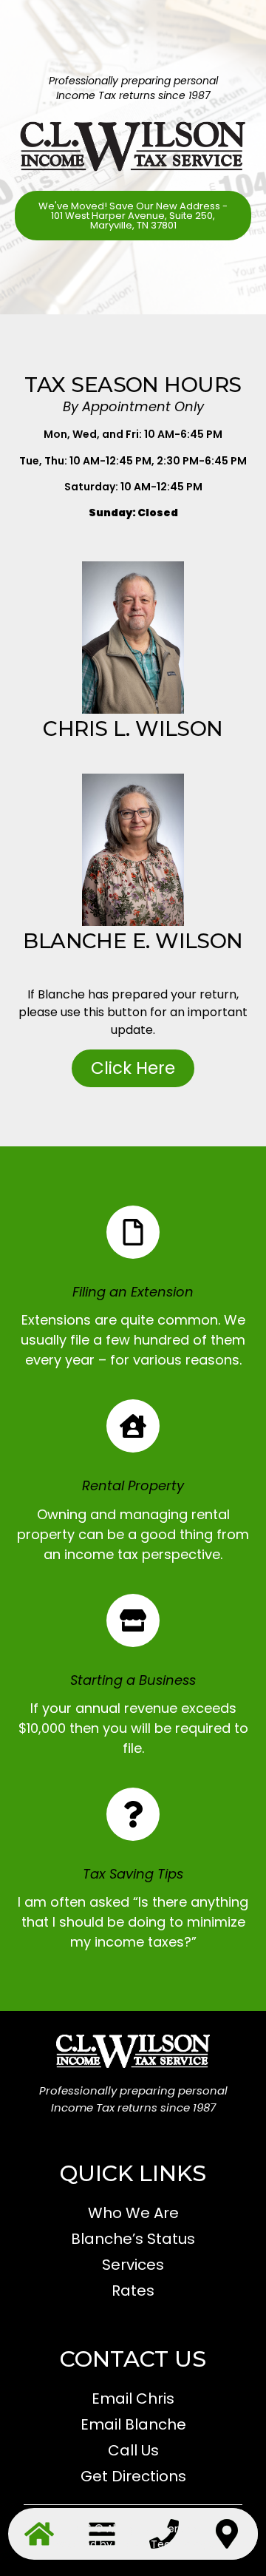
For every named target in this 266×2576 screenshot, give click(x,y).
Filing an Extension (133, 1292)
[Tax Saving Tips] (133, 1814)
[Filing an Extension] (133, 1232)
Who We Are (133, 2213)
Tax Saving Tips (133, 1874)
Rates (133, 2291)
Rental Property (133, 1485)
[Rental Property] (133, 1426)
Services (133, 2265)
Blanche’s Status (133, 2239)
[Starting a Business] (133, 1620)
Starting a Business (133, 1680)
